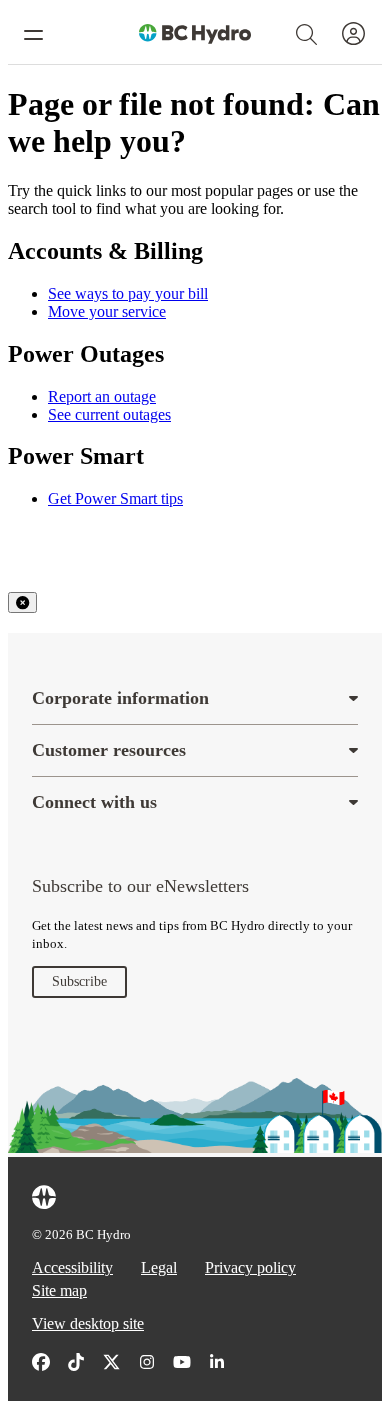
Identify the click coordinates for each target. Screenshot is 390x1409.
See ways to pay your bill (128, 293)
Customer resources (109, 750)
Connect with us (94, 802)
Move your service (107, 311)
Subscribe (79, 981)
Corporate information (120, 698)
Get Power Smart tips (115, 498)
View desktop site (88, 1323)
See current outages (109, 414)
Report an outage (102, 396)
